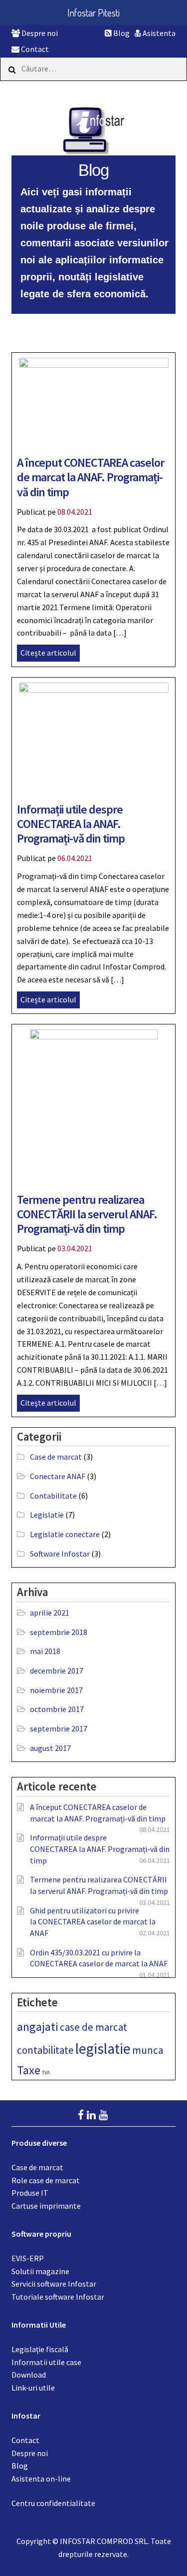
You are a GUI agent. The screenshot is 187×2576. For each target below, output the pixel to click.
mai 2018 (45, 1651)
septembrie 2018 (59, 1632)
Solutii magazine (40, 2271)
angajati (38, 2027)
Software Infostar (60, 1554)
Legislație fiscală (40, 2349)
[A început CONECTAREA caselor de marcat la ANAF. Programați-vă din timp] (94, 400)
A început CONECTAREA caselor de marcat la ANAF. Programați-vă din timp (91, 477)
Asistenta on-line (41, 2479)
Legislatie (47, 1515)
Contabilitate (53, 1496)
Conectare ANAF (58, 1476)
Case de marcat (56, 1457)
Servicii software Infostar (54, 2284)
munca (148, 2050)
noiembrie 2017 (56, 1690)
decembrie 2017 (57, 1671)
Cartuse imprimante (46, 2206)
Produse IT (30, 2193)
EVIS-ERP (28, 2258)
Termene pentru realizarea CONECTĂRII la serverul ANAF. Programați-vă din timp (87, 1214)
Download (29, 2375)
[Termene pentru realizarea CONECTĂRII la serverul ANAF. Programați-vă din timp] (94, 1104)
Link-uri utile (33, 2388)
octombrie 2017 (57, 1709)
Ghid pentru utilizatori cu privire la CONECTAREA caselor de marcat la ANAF (93, 1922)
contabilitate (45, 2050)
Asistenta (158, 33)
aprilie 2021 (50, 1613)
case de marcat (93, 2027)
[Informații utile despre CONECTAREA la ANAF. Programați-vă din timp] (94, 736)
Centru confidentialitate (53, 2503)
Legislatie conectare (65, 1534)
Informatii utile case (46, 2362)
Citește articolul (48, 653)
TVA (46, 2073)
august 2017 (50, 1748)
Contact (34, 49)
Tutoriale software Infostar (58, 2297)
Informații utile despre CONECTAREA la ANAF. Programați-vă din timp (71, 824)
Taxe (29, 2070)
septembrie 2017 (59, 1728)
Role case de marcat (46, 2180)
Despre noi (39, 33)
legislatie (103, 2049)
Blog (121, 33)
